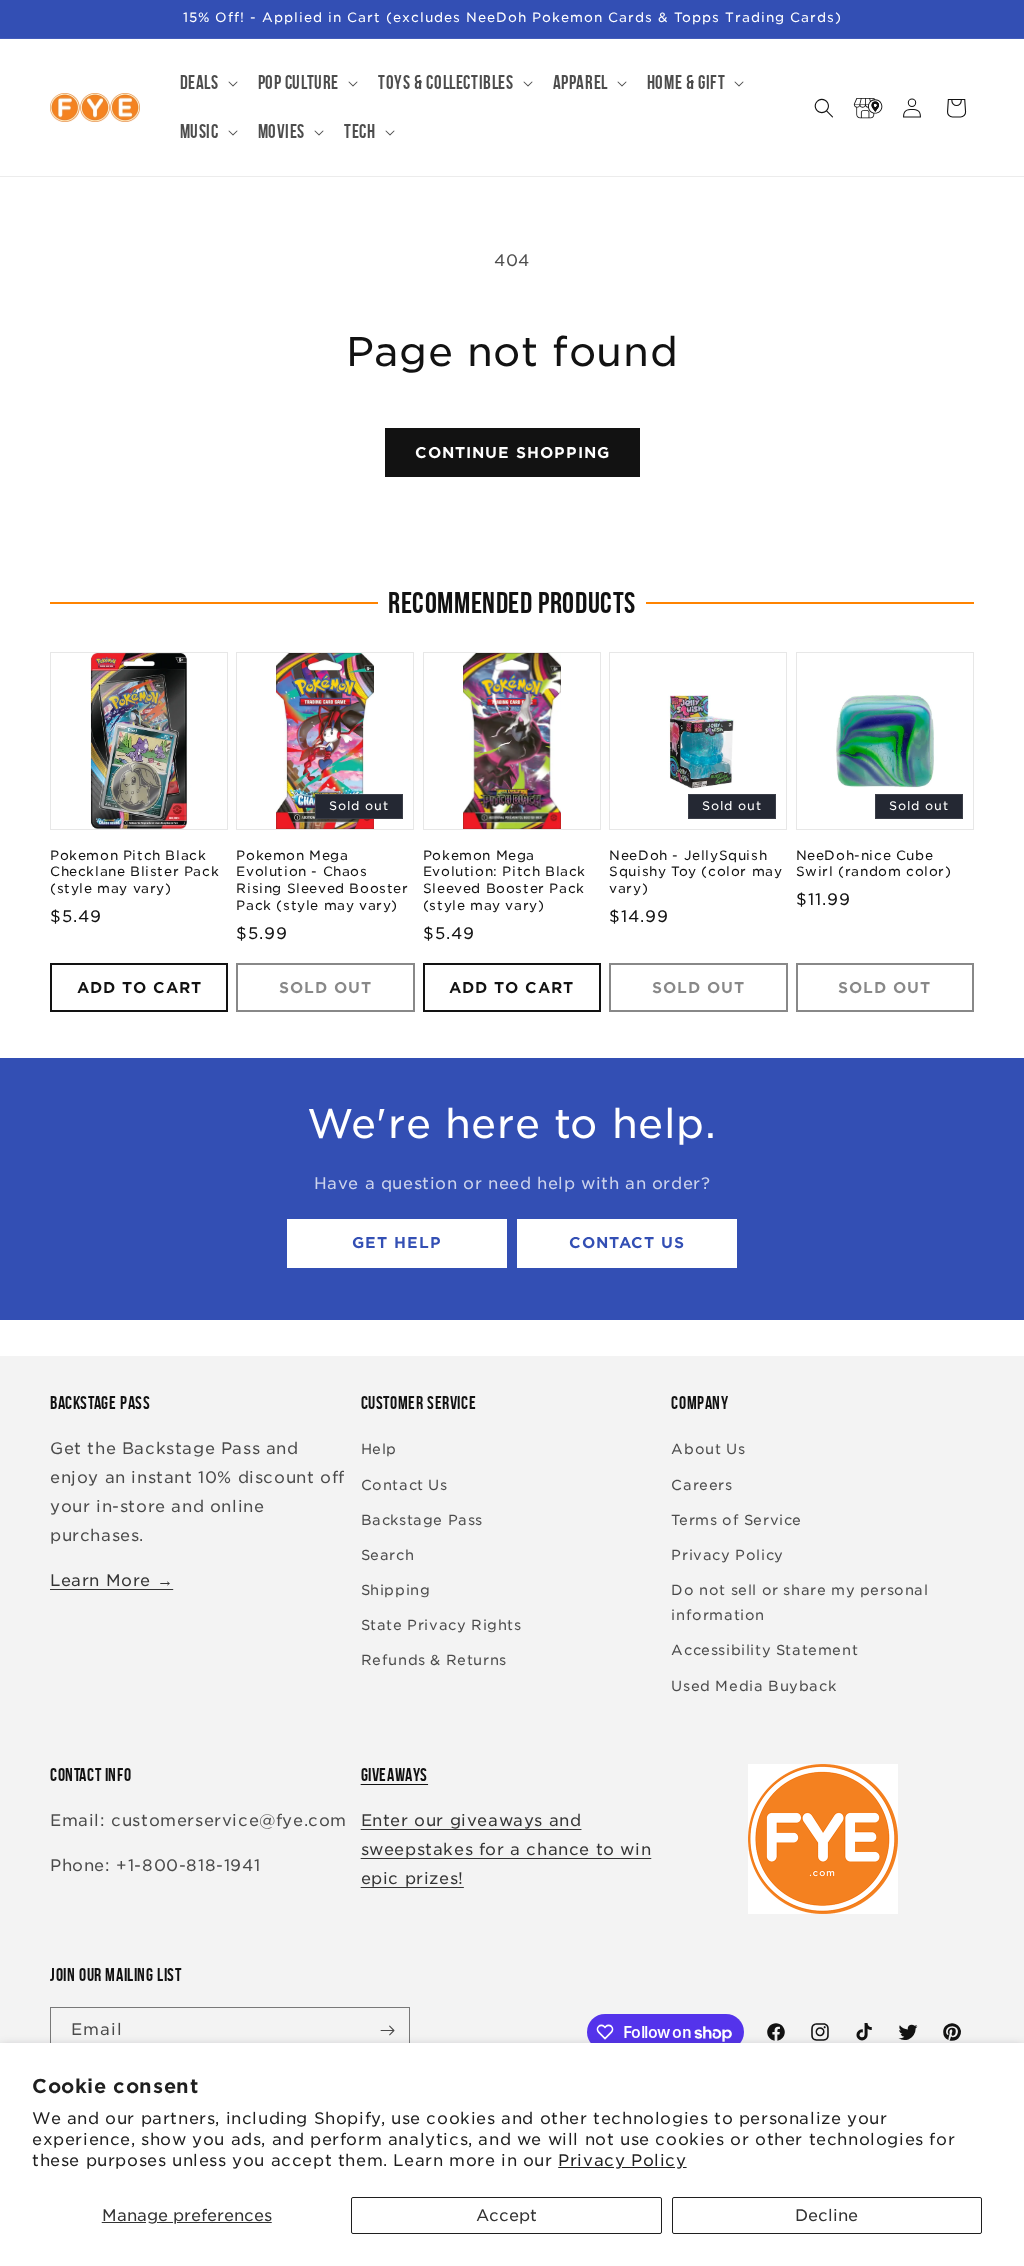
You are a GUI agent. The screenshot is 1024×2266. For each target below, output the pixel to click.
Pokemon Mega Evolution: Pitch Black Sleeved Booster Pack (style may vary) (504, 881)
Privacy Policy (622, 2160)
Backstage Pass (422, 1520)
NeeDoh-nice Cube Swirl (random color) (874, 864)
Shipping (396, 1590)
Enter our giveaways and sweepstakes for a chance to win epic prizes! (506, 1849)
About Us (708, 1449)
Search (388, 1555)
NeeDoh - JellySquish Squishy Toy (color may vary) (695, 872)
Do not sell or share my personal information (799, 1602)
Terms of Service (736, 1520)
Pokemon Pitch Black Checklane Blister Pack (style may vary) (134, 872)
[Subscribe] (387, 2030)
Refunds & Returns (434, 1660)
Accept (506, 2215)
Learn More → (111, 1580)
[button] (207, 83)
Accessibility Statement (764, 1650)
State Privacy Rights (441, 1625)
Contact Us (627, 1243)
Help (379, 1449)
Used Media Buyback (753, 1686)
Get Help (397, 1243)
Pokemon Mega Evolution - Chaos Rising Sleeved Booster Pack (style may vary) (322, 881)
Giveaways (394, 1775)
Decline (826, 2215)
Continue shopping (512, 453)
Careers (701, 1485)
